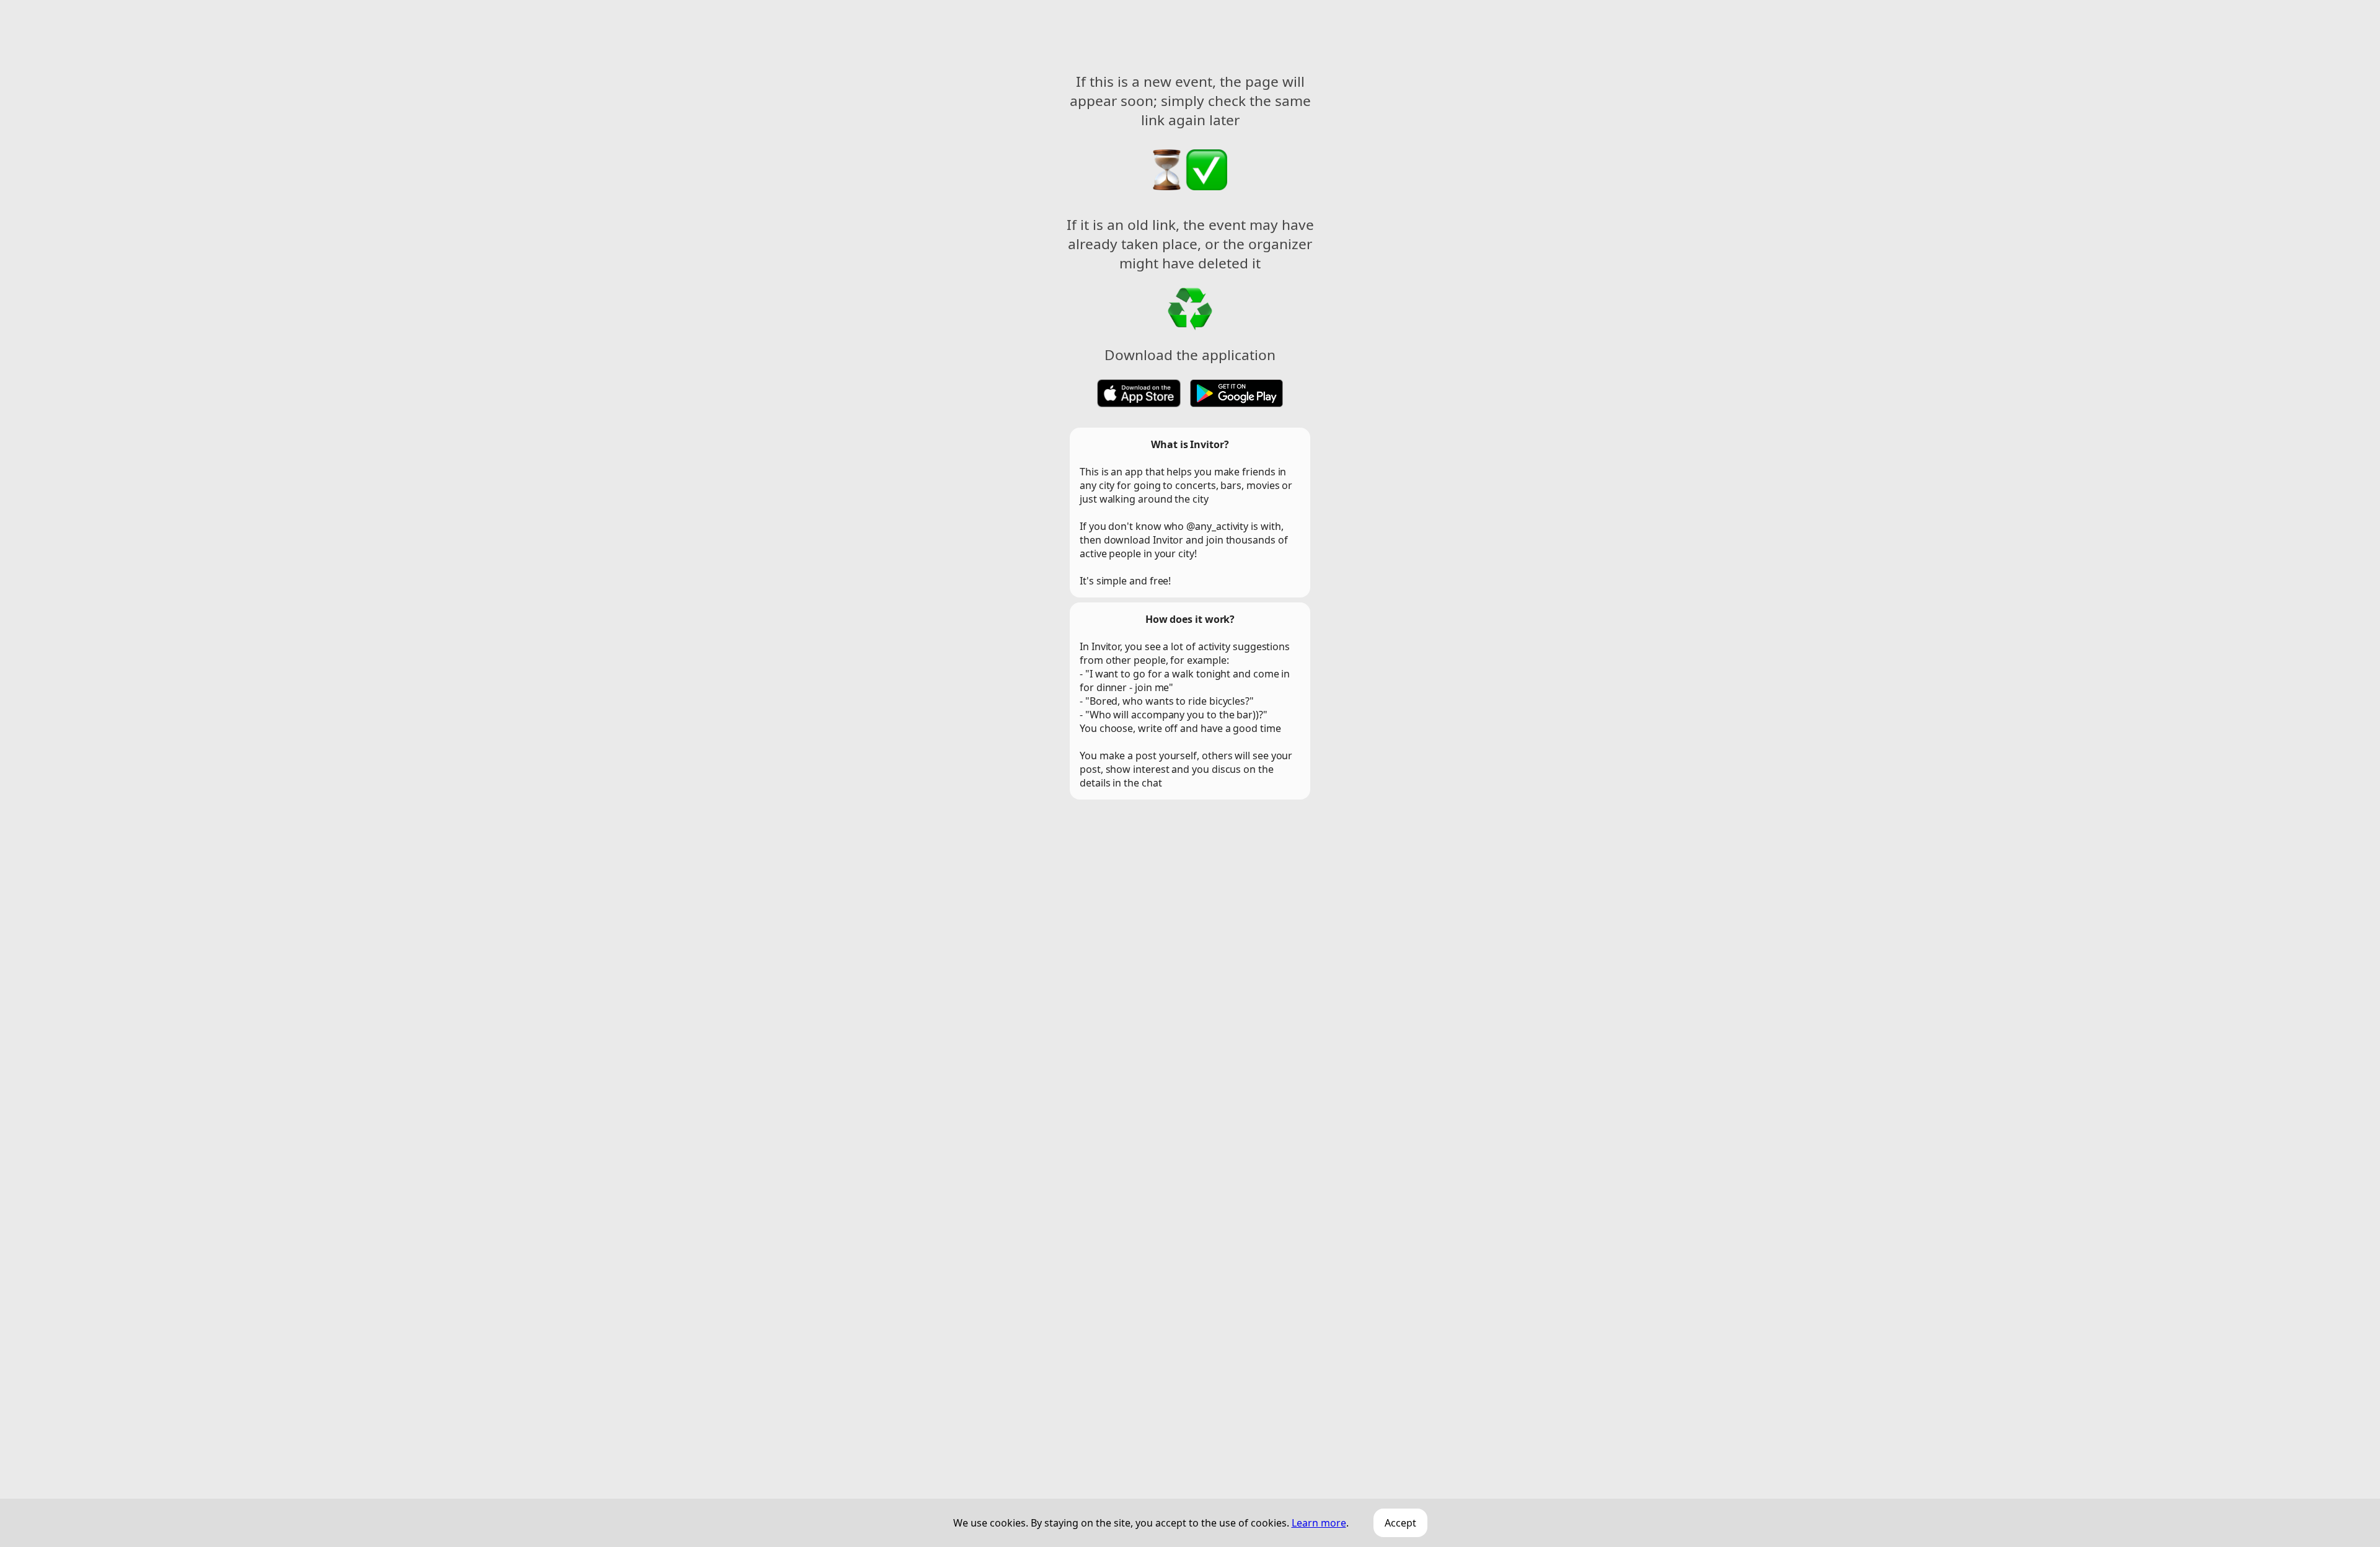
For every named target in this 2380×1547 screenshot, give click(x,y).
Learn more (1319, 1523)
